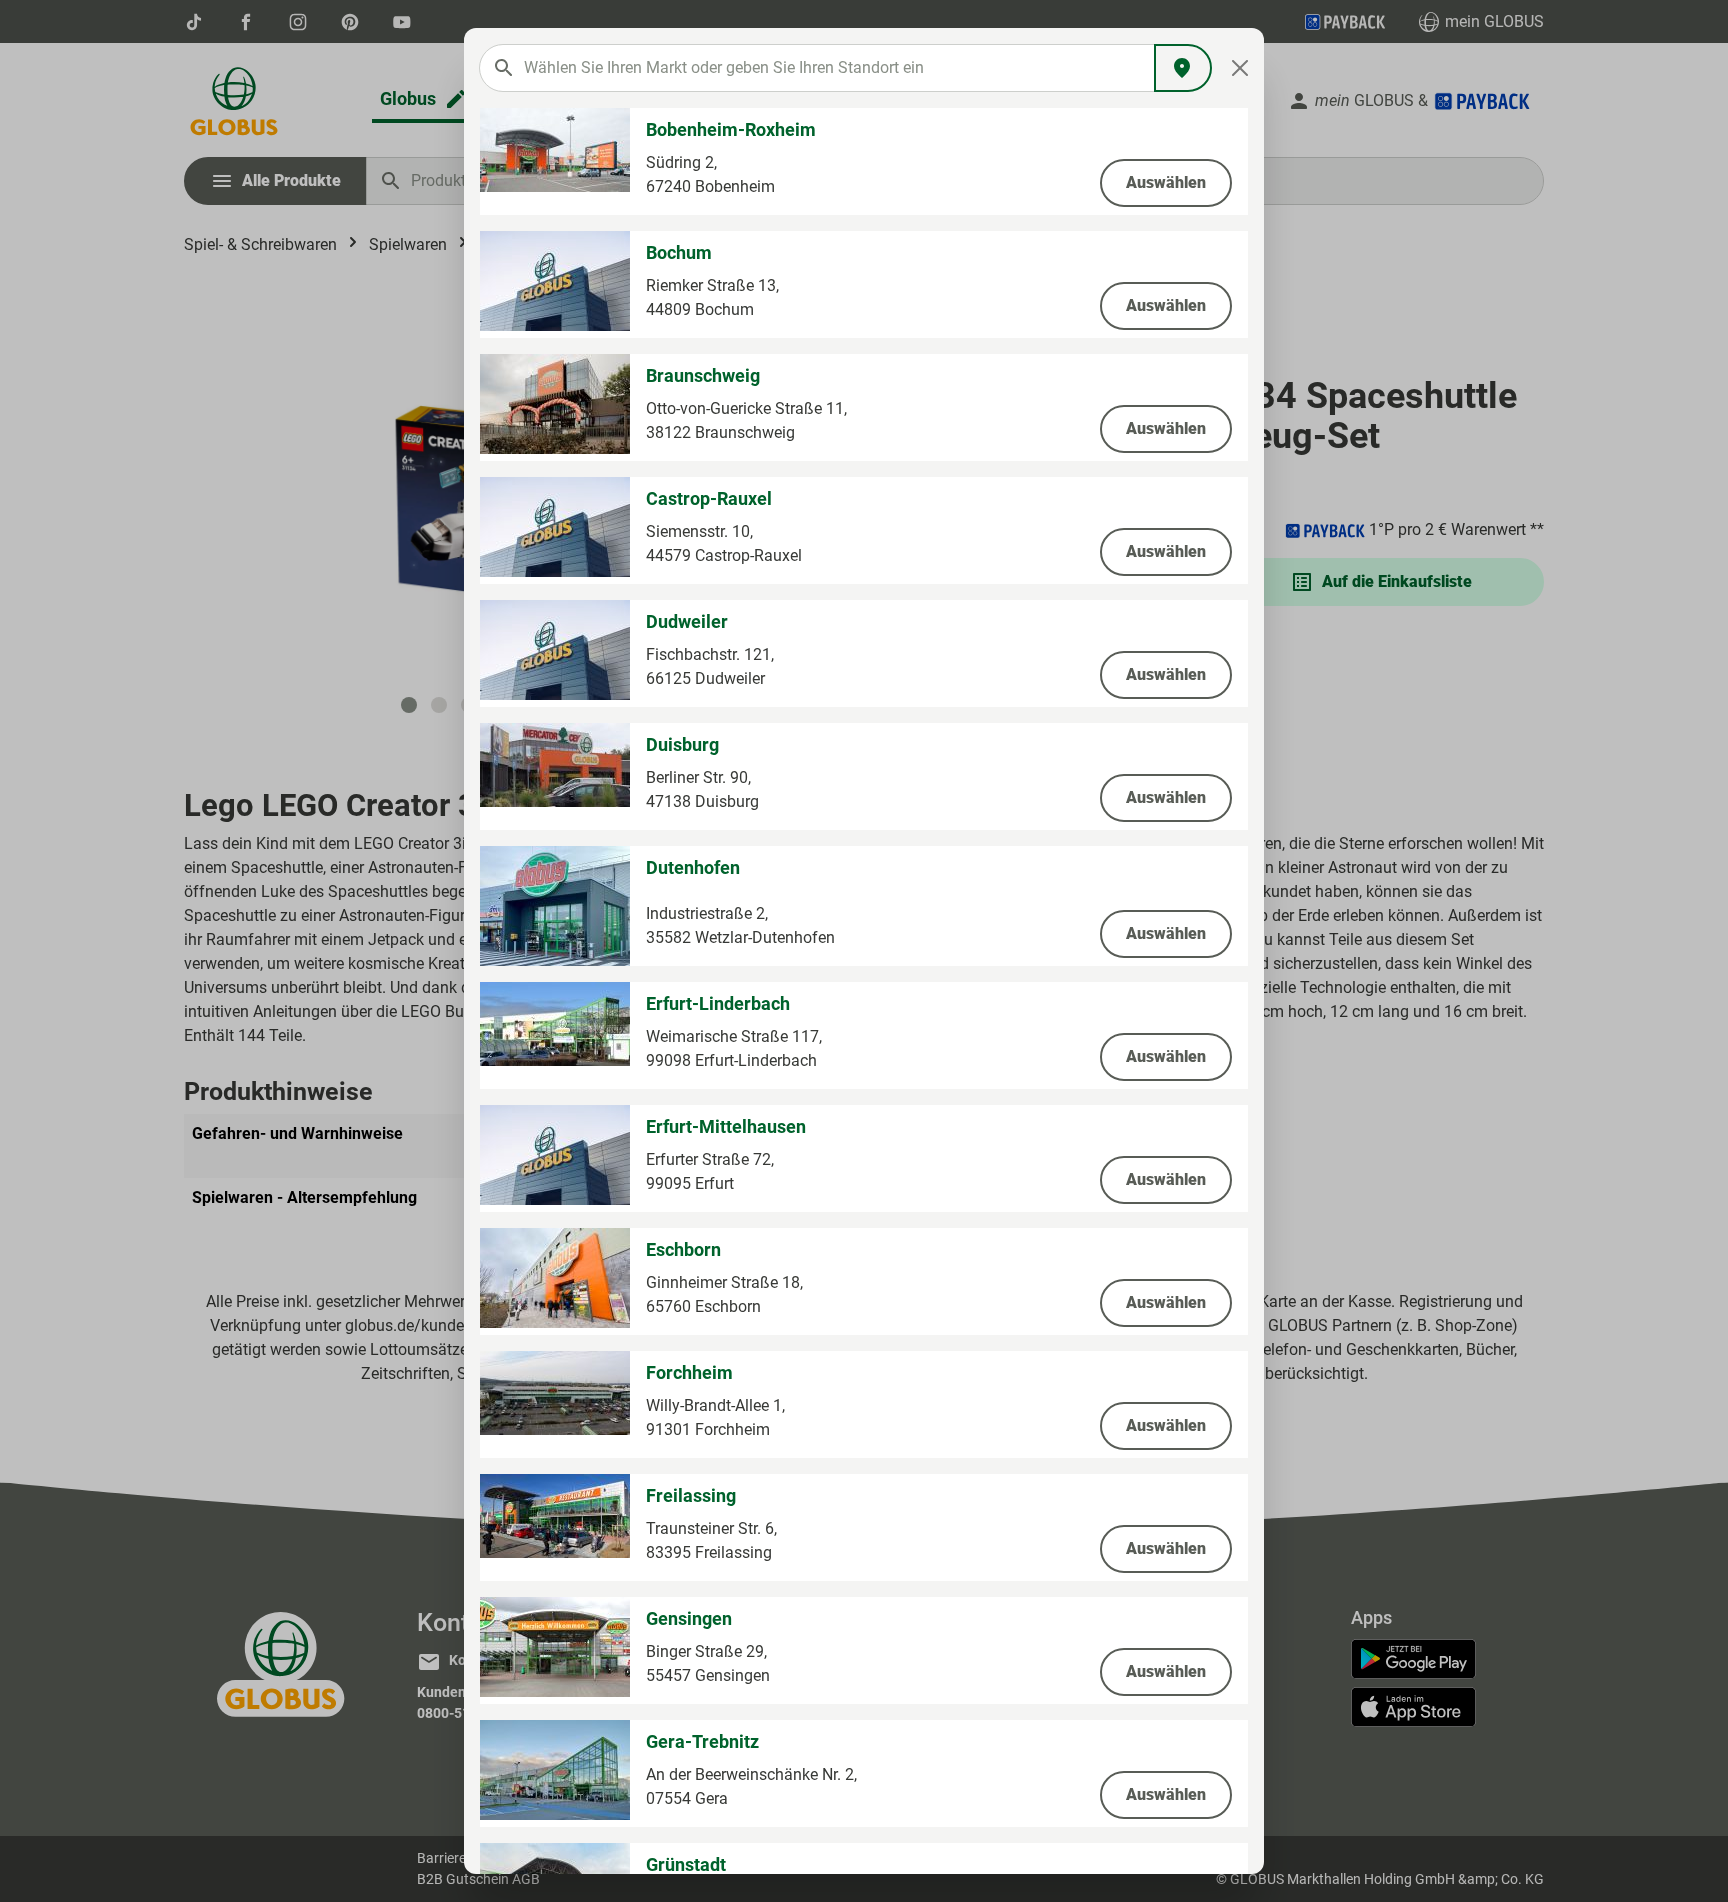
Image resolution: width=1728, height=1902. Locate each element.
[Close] (1240, 68)
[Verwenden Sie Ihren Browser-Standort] (1183, 68)
